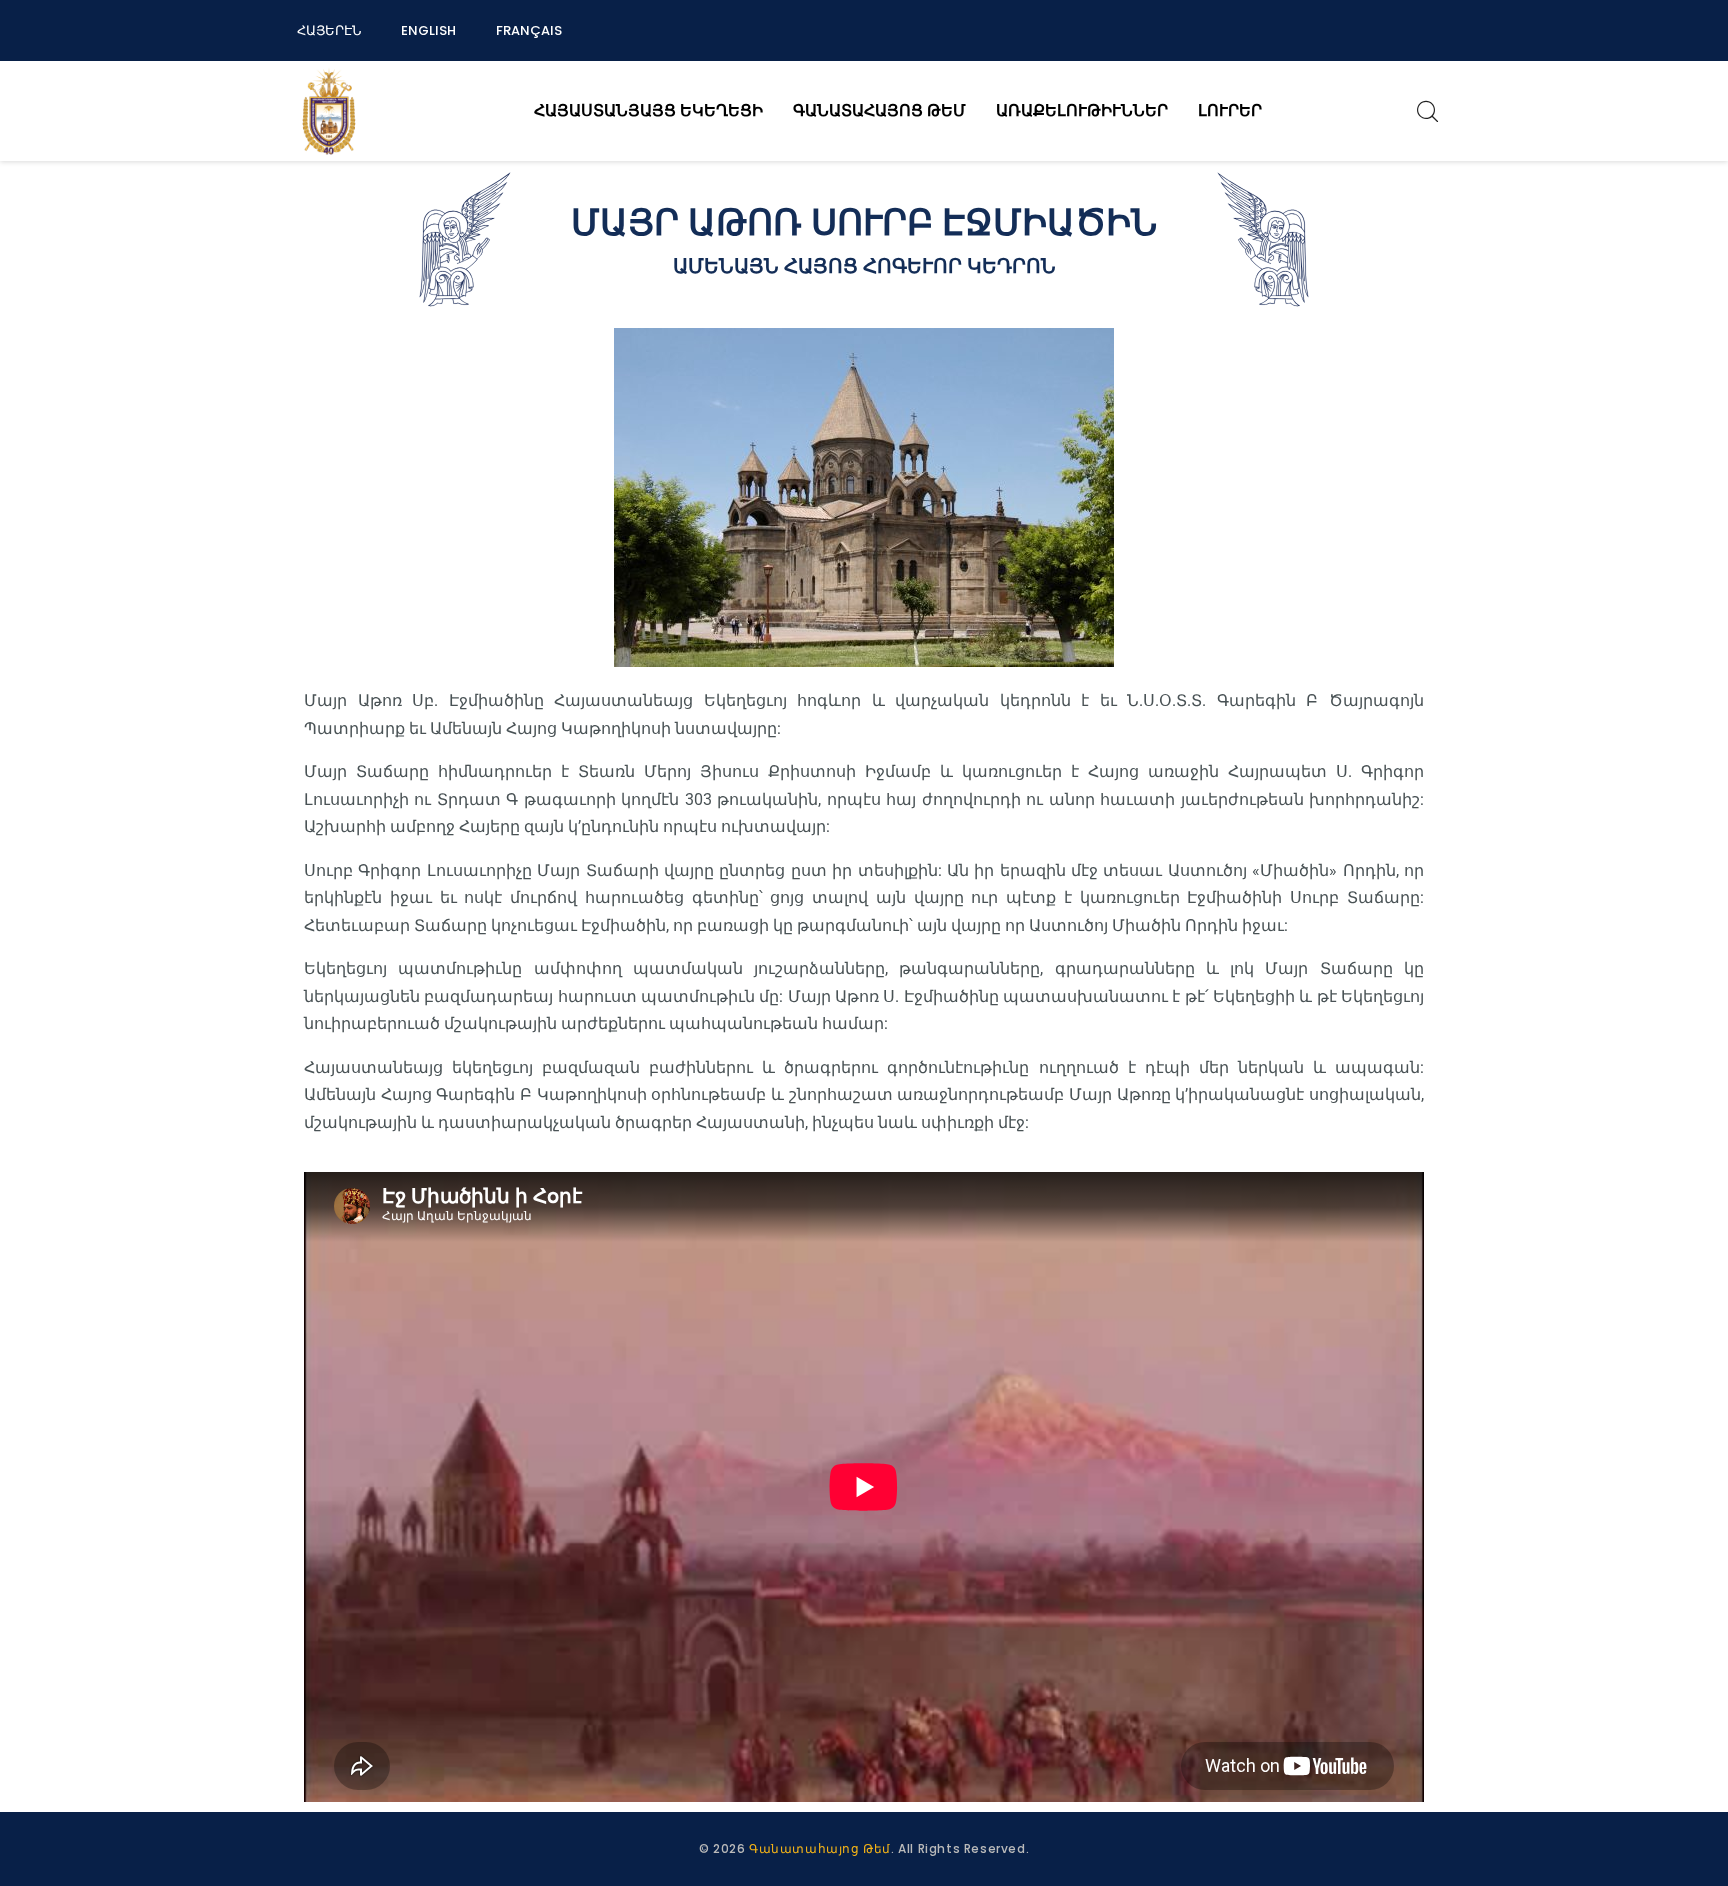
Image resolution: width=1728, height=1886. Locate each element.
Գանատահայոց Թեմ (820, 1848)
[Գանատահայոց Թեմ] (329, 111)
